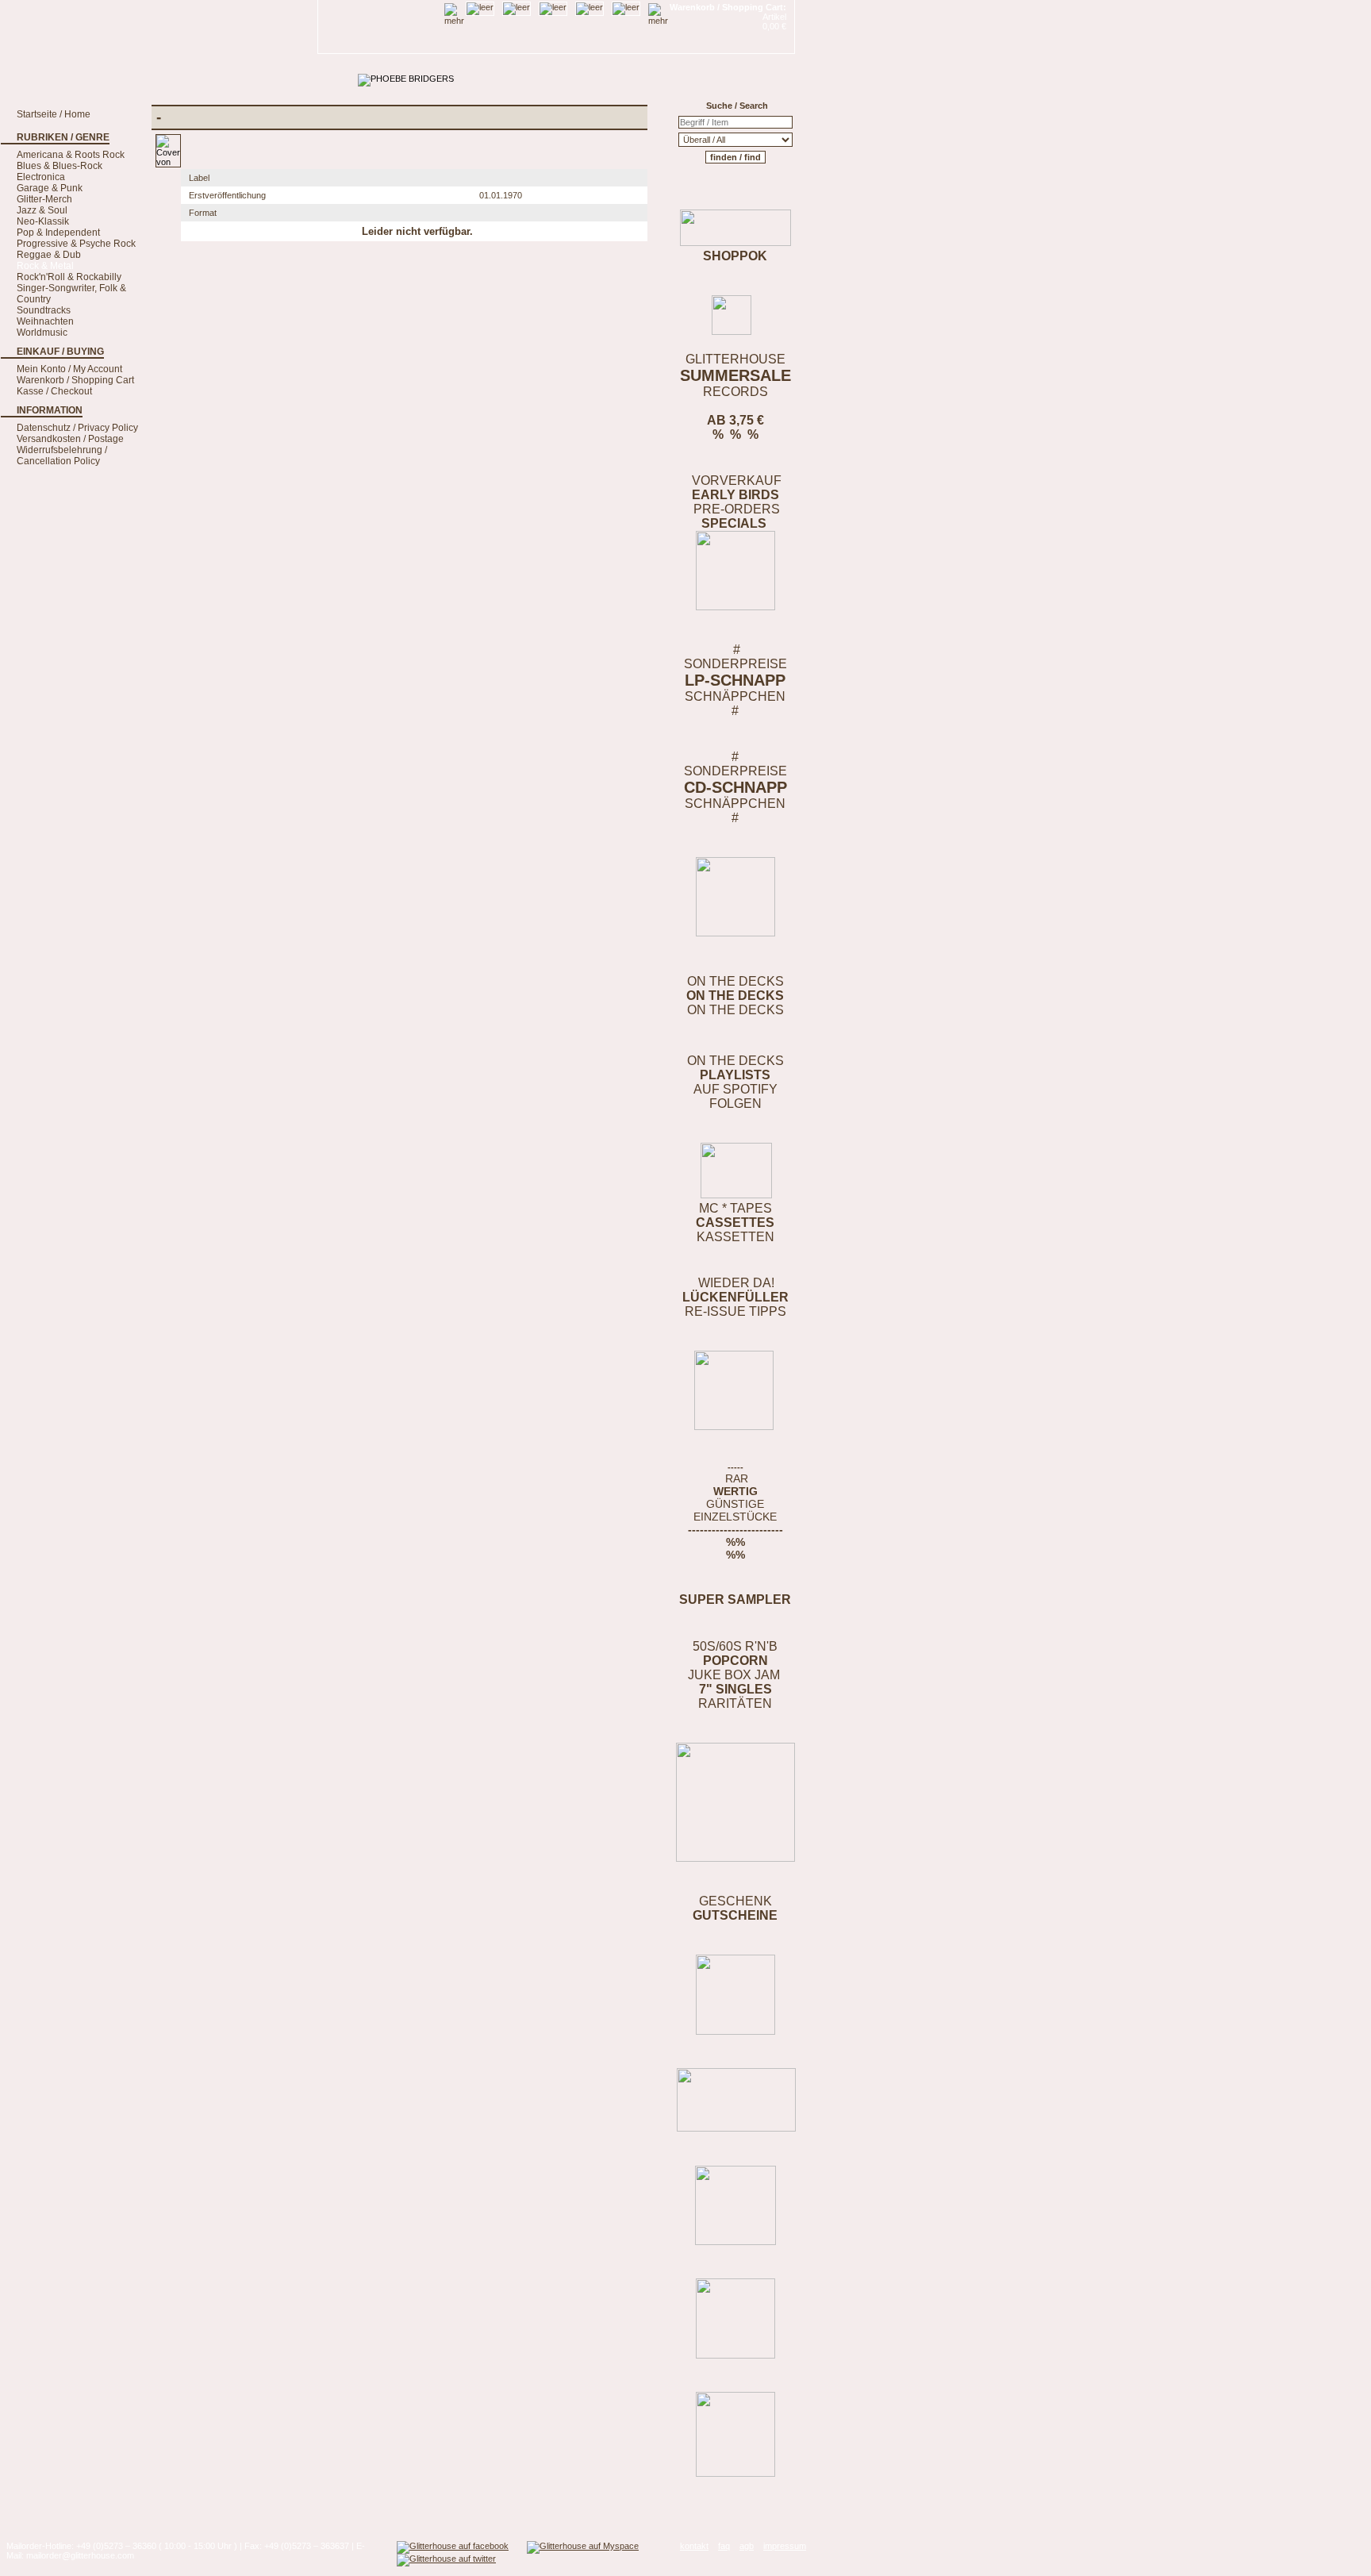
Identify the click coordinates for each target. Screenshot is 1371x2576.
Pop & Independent (58, 233)
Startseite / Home (54, 114)
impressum (785, 2546)
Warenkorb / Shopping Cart (75, 380)
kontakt (694, 2546)
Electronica (41, 177)
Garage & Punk (50, 188)
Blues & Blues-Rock (60, 166)
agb (747, 2546)
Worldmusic (42, 333)
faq (724, 2546)
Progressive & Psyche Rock (76, 244)
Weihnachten (45, 321)
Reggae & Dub (49, 255)
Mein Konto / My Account (69, 369)
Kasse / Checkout (54, 391)
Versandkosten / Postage (70, 439)
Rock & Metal (45, 266)
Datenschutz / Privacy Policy (77, 428)
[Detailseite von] (168, 162)
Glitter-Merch (44, 199)
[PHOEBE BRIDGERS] (406, 79)
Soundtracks (44, 310)
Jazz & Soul (42, 210)
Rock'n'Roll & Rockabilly (69, 277)
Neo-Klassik (43, 221)
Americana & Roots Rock (71, 155)
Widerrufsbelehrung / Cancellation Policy (62, 456)
